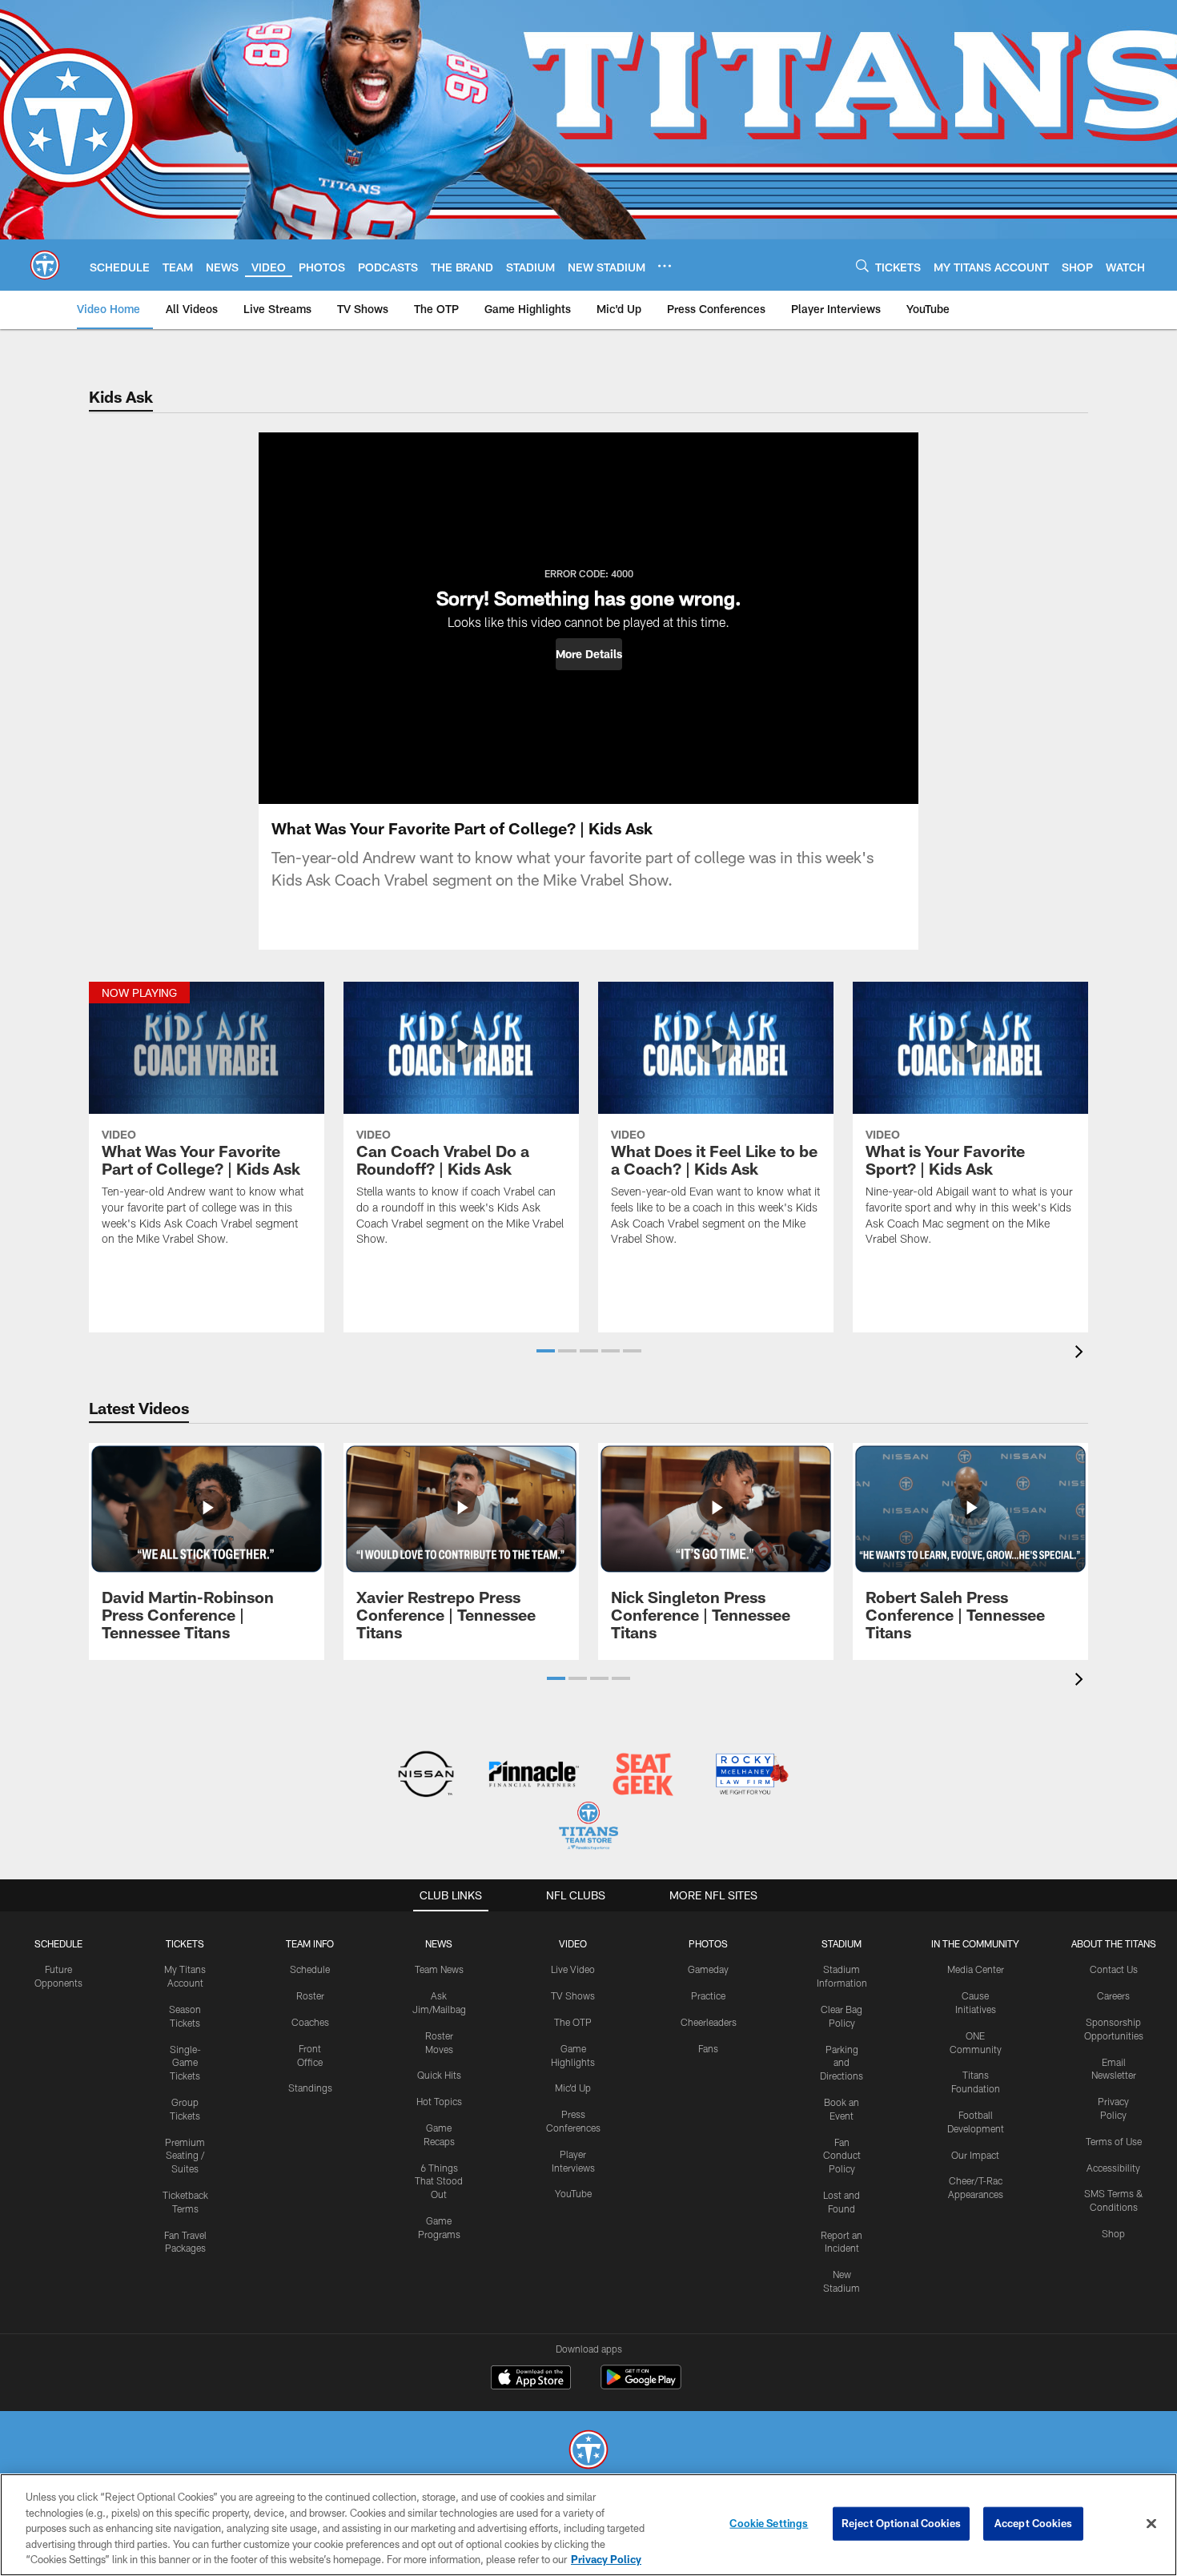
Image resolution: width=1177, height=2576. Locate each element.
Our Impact (975, 2155)
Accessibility (1113, 2168)
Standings (310, 2088)
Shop (1113, 2233)
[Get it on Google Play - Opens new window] (641, 2385)
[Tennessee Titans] (588, 2451)
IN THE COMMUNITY (975, 1943)
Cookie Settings (769, 2523)
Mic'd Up (573, 2088)
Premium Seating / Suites (185, 2156)
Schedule (58, 1943)
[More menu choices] (665, 266)
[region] (588, 2525)
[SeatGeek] (643, 1776)
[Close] (1151, 2524)
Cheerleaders (709, 2022)
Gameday (708, 1969)
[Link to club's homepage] (45, 265)
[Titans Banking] (534, 1776)
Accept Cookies (1033, 2523)
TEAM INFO (310, 1943)
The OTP (573, 2022)
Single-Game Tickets (185, 2063)
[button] (589, 654)
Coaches (310, 2022)
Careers (1113, 1995)
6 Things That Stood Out (439, 2181)
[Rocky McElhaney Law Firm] (751, 1776)
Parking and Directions (842, 2063)
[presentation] (1082, 1354)
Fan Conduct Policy (842, 2156)
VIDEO (573, 1943)
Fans (708, 2048)
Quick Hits (439, 2075)
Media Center (976, 1969)
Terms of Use (1114, 2141)
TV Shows (573, 1995)
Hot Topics (439, 2101)
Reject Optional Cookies (901, 2523)
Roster (310, 1995)
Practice (708, 1995)
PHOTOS (708, 1943)
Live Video (573, 1969)
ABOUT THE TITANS (1114, 1943)
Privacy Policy (606, 2559)
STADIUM (842, 1943)
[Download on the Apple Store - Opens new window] (531, 2379)
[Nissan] (426, 1776)
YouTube (573, 2193)
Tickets (185, 1943)
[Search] (862, 265)
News (439, 1943)
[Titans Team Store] (588, 1828)
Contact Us (1114, 1969)
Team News (439, 1969)
